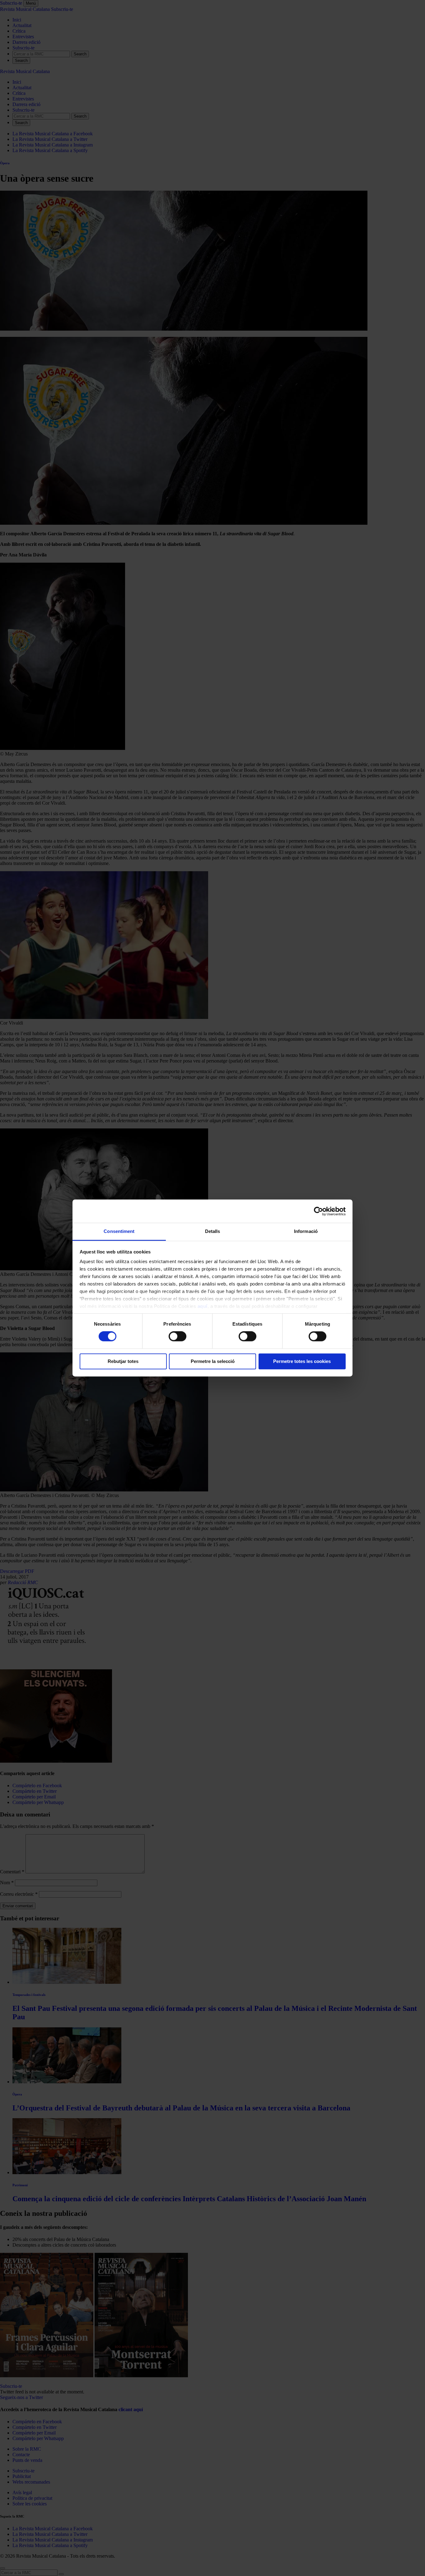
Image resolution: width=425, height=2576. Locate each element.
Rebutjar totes (123, 1361)
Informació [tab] (306, 1231)
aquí (203, 1306)
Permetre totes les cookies (302, 1361)
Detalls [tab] (213, 1231)
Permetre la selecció (213, 1361)
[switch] (177, 1337)
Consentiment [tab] (119, 1231)
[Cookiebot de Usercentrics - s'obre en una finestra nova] (318, 1211)
